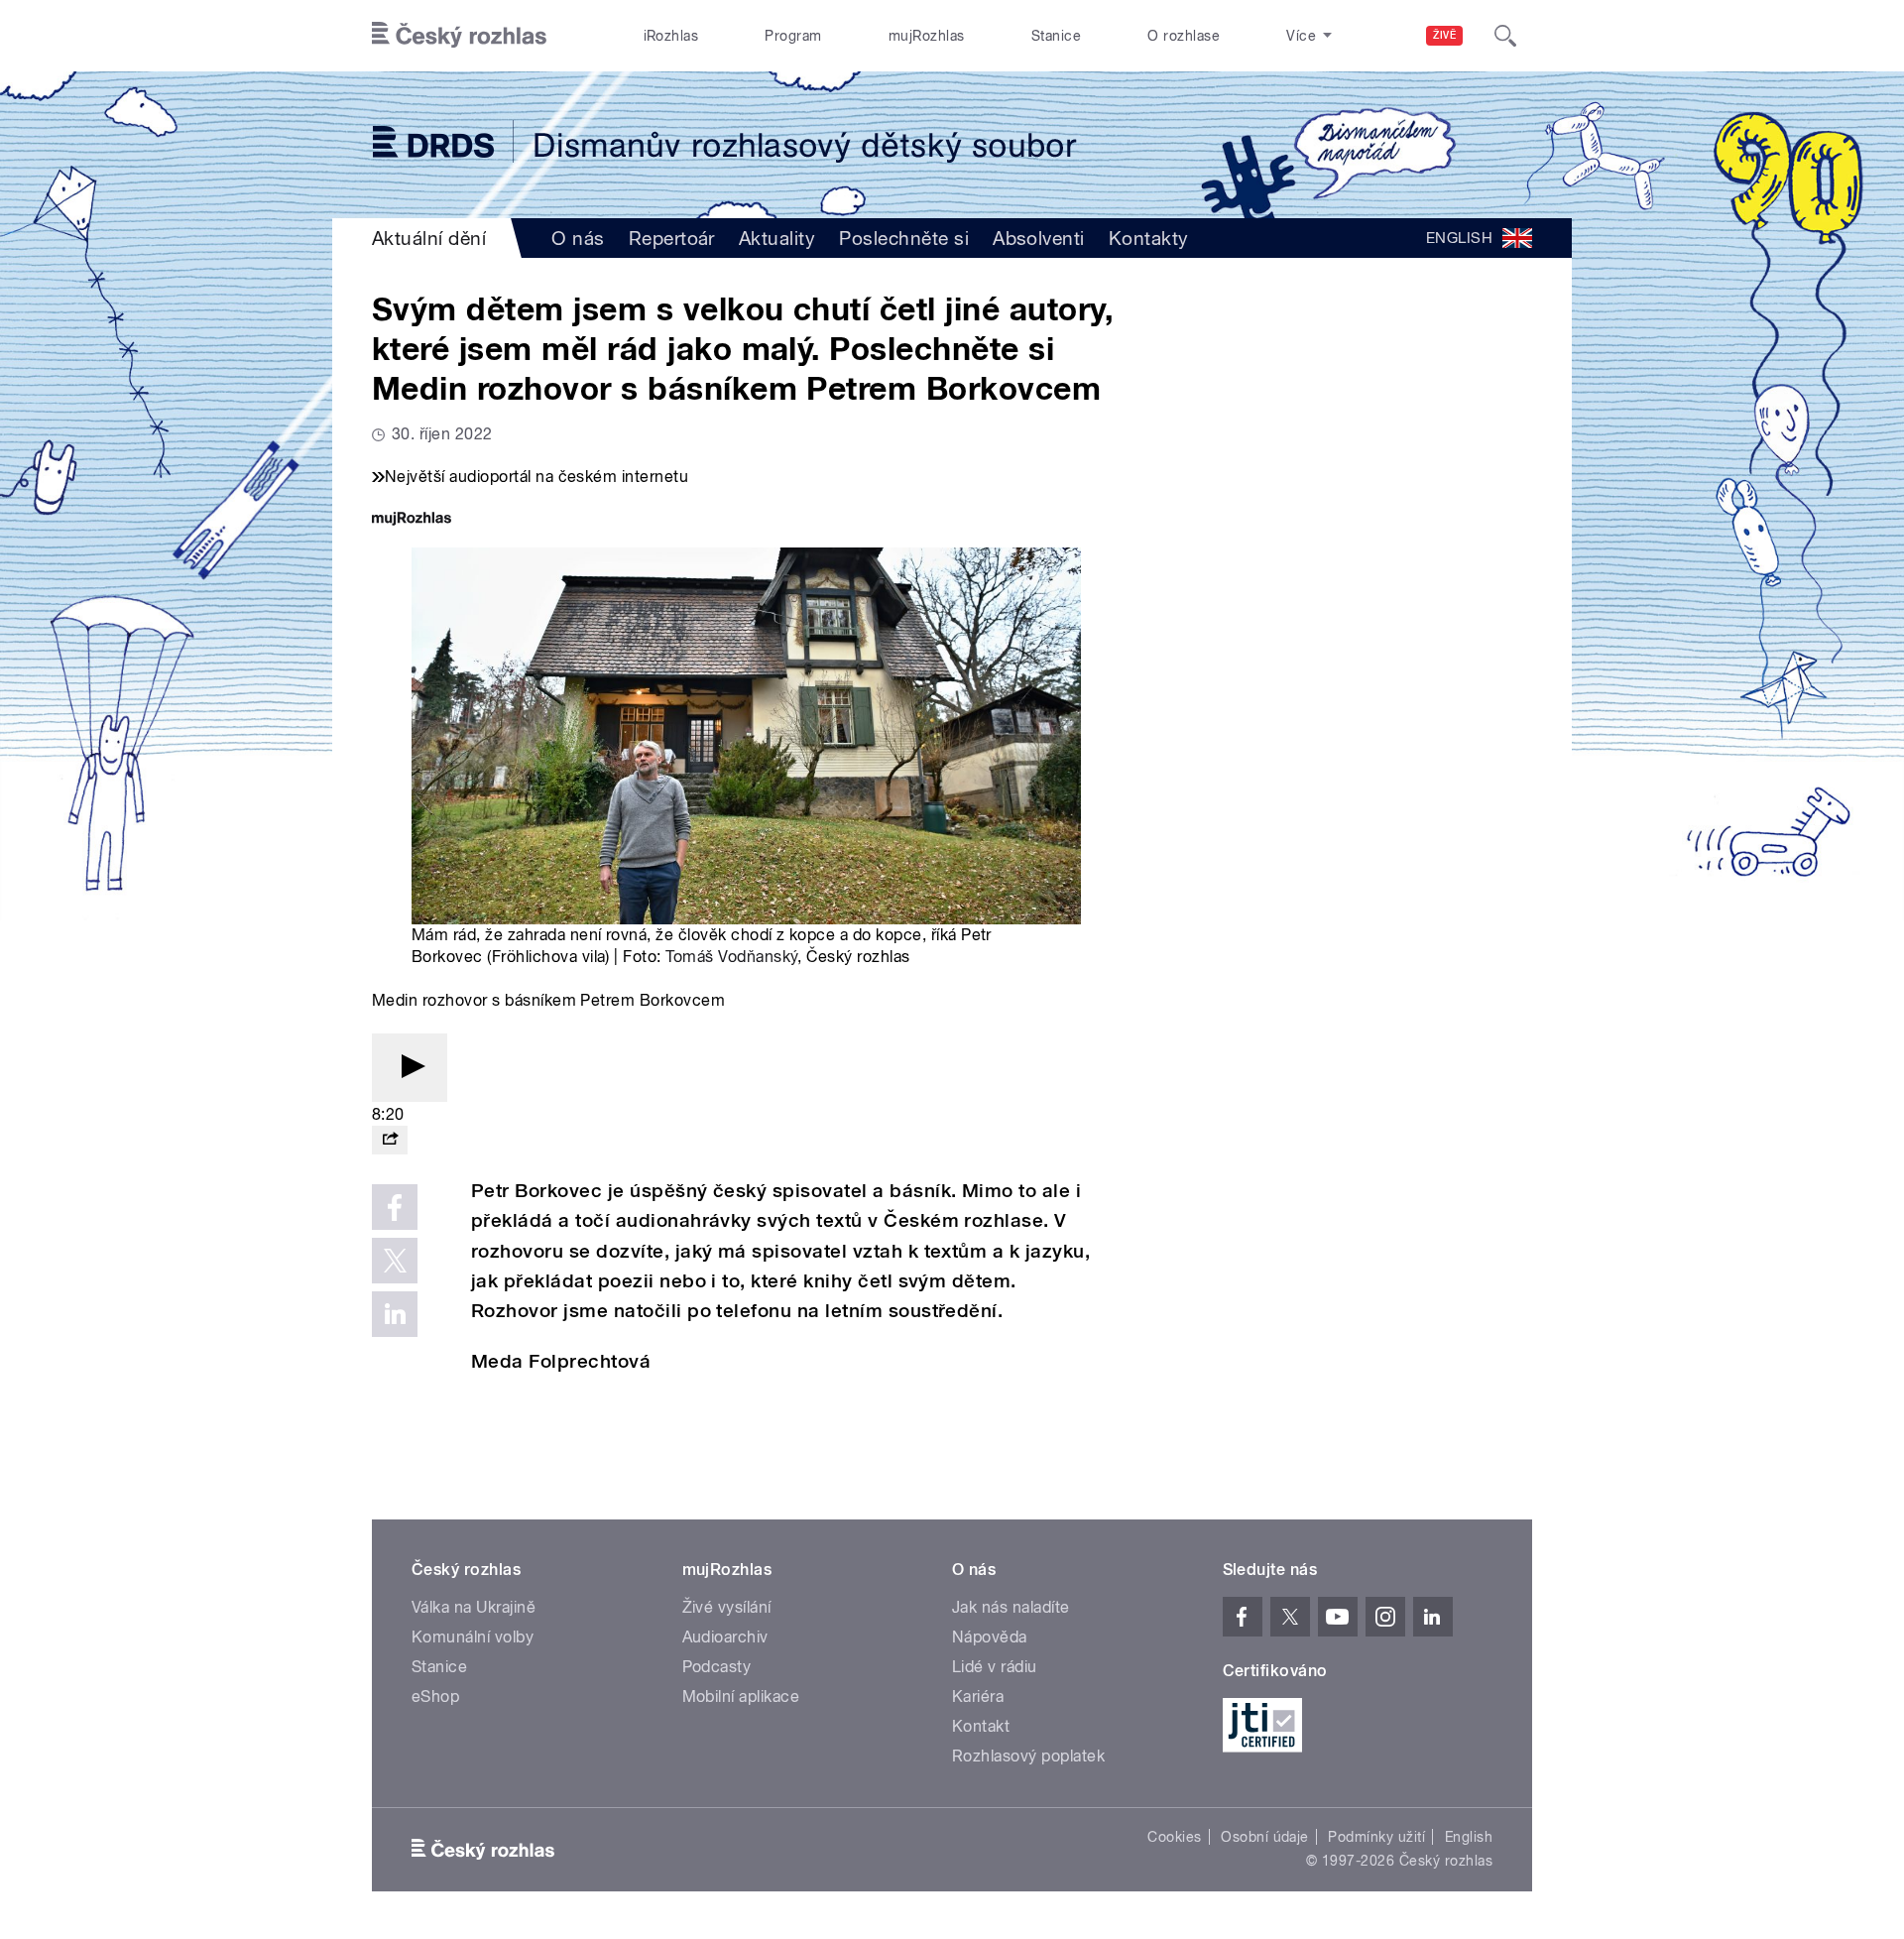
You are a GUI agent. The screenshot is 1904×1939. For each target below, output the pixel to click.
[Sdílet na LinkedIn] (395, 1314)
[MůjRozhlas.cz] (412, 520)
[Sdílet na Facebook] (395, 1207)
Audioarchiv (725, 1637)
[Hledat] (1505, 36)
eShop (435, 1697)
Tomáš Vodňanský (731, 957)
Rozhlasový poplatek (1028, 1756)
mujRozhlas (927, 36)
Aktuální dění (429, 238)
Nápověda (990, 1637)
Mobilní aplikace (741, 1697)
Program (793, 36)
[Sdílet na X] (395, 1261)
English (1469, 1837)
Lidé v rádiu (995, 1667)
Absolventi (1039, 238)
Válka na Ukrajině (474, 1607)
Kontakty (1149, 238)
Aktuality (777, 238)
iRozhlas (671, 36)
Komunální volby (473, 1637)
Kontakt (981, 1726)
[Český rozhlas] (459, 36)
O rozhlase (1184, 36)
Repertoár (672, 238)
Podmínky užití (1376, 1837)
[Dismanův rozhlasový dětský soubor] (952, 145)
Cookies (1174, 1837)
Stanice (1056, 36)
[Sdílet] (390, 1140)
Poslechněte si (904, 238)
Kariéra (978, 1697)
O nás (578, 238)
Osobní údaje (1265, 1837)
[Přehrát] (410, 1068)
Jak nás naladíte (1011, 1607)
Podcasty (717, 1667)
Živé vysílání (727, 1607)
